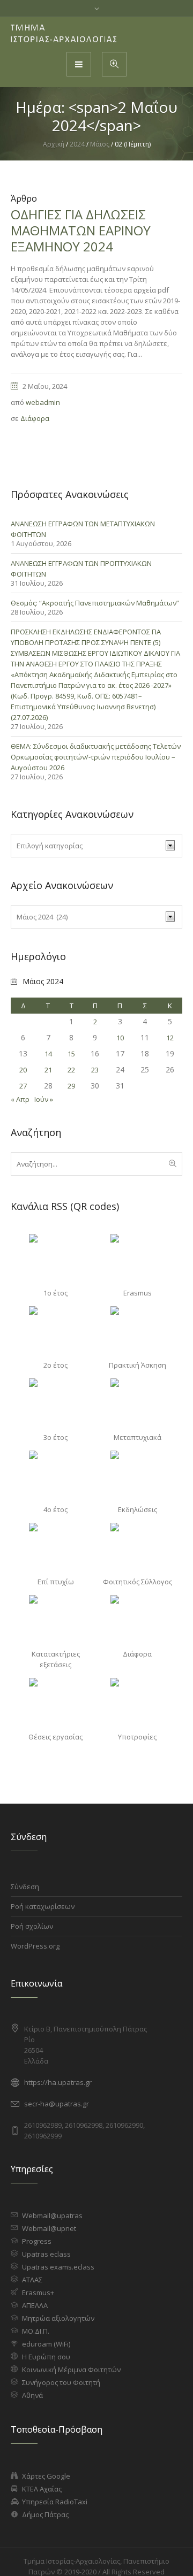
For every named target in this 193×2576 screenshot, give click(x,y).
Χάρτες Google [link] (46, 2476)
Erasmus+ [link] (38, 2293)
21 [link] (48, 1070)
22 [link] (71, 1070)
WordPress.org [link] (35, 1946)
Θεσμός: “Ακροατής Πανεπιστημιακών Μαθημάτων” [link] (95, 603)
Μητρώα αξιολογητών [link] (58, 2318)
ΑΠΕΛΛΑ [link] (35, 2305)
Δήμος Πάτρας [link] (45, 2514)
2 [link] (95, 1022)
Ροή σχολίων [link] (32, 1926)
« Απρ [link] (20, 1099)
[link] (64, 34)
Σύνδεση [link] (25, 1887)
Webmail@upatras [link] (52, 2215)
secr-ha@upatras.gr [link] (57, 2104)
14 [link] (48, 1054)
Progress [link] (37, 2241)
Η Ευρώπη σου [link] (46, 2357)
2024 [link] (77, 144)
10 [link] (120, 1038)
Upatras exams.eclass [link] (58, 2267)
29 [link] (71, 1086)
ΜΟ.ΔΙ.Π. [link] (36, 2331)
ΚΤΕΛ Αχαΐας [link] (42, 2489)
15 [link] (71, 1054)
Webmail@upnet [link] (49, 2228)
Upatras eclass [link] (46, 2254)
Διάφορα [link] (35, 418)
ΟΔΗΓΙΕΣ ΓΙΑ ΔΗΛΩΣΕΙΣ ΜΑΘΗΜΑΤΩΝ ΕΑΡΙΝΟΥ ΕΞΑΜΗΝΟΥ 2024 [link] (81, 230)
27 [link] (23, 1086)
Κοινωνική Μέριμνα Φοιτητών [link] (71, 2370)
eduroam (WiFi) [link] (46, 2344)
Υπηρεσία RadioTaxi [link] (55, 2502)
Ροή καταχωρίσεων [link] (43, 1906)
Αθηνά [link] (32, 2395)
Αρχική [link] (54, 144)
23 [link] (95, 1070)
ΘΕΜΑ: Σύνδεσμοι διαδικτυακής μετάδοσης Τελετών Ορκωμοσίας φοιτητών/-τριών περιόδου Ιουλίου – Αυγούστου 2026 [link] (96, 757)
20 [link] (23, 1070)
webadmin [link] (43, 402)
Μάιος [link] (100, 144)
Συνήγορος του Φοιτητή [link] (61, 2382)
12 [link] (170, 1038)
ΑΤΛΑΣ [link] (32, 2280)
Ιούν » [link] (44, 1099)
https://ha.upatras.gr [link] (58, 2082)
